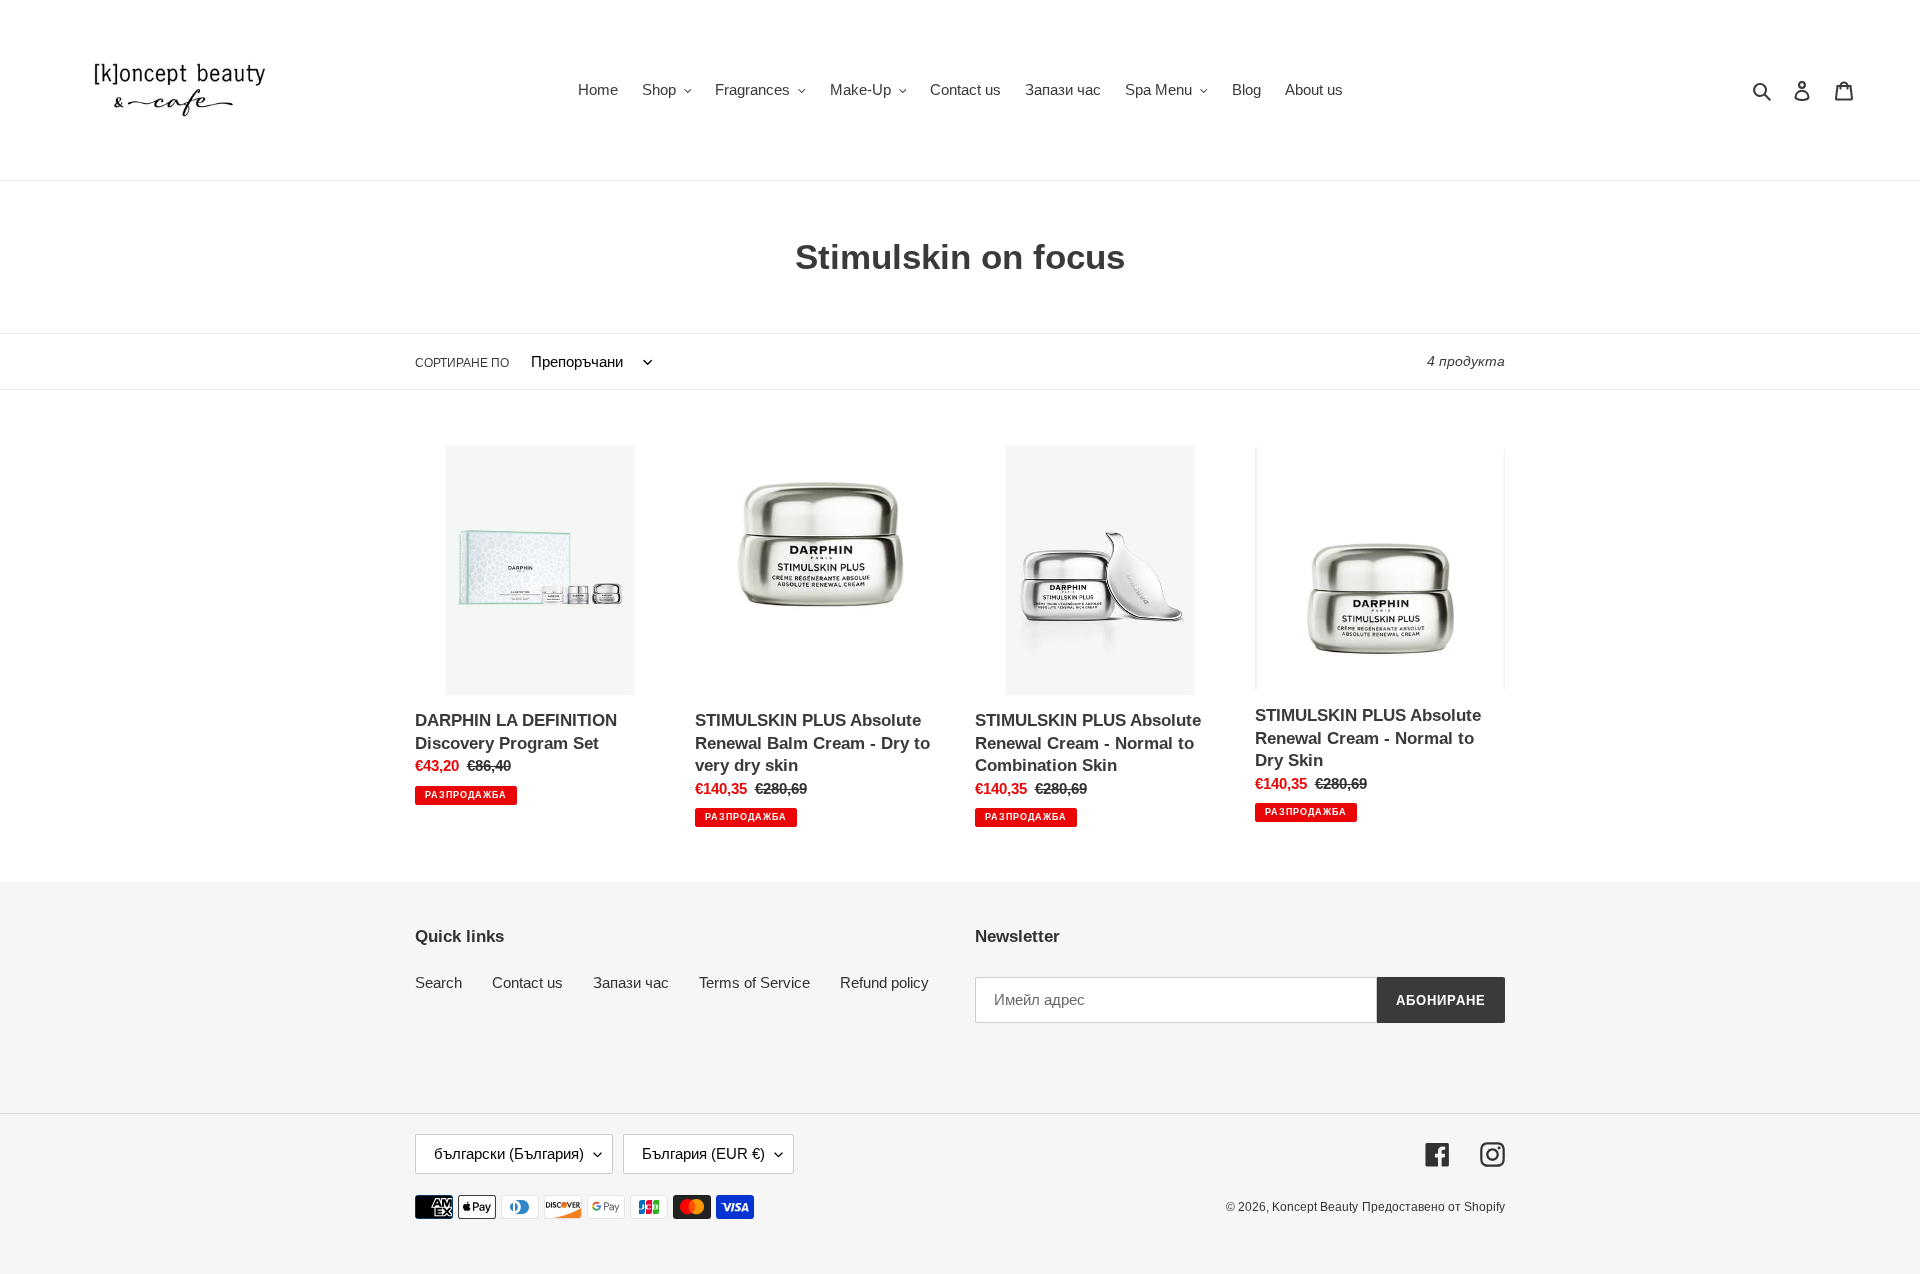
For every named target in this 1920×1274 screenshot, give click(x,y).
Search (438, 982)
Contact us (527, 982)
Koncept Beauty (1315, 1207)
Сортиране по (462, 363)
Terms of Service (754, 982)
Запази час (631, 982)
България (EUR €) (703, 1153)
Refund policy (884, 982)
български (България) (509, 1153)
